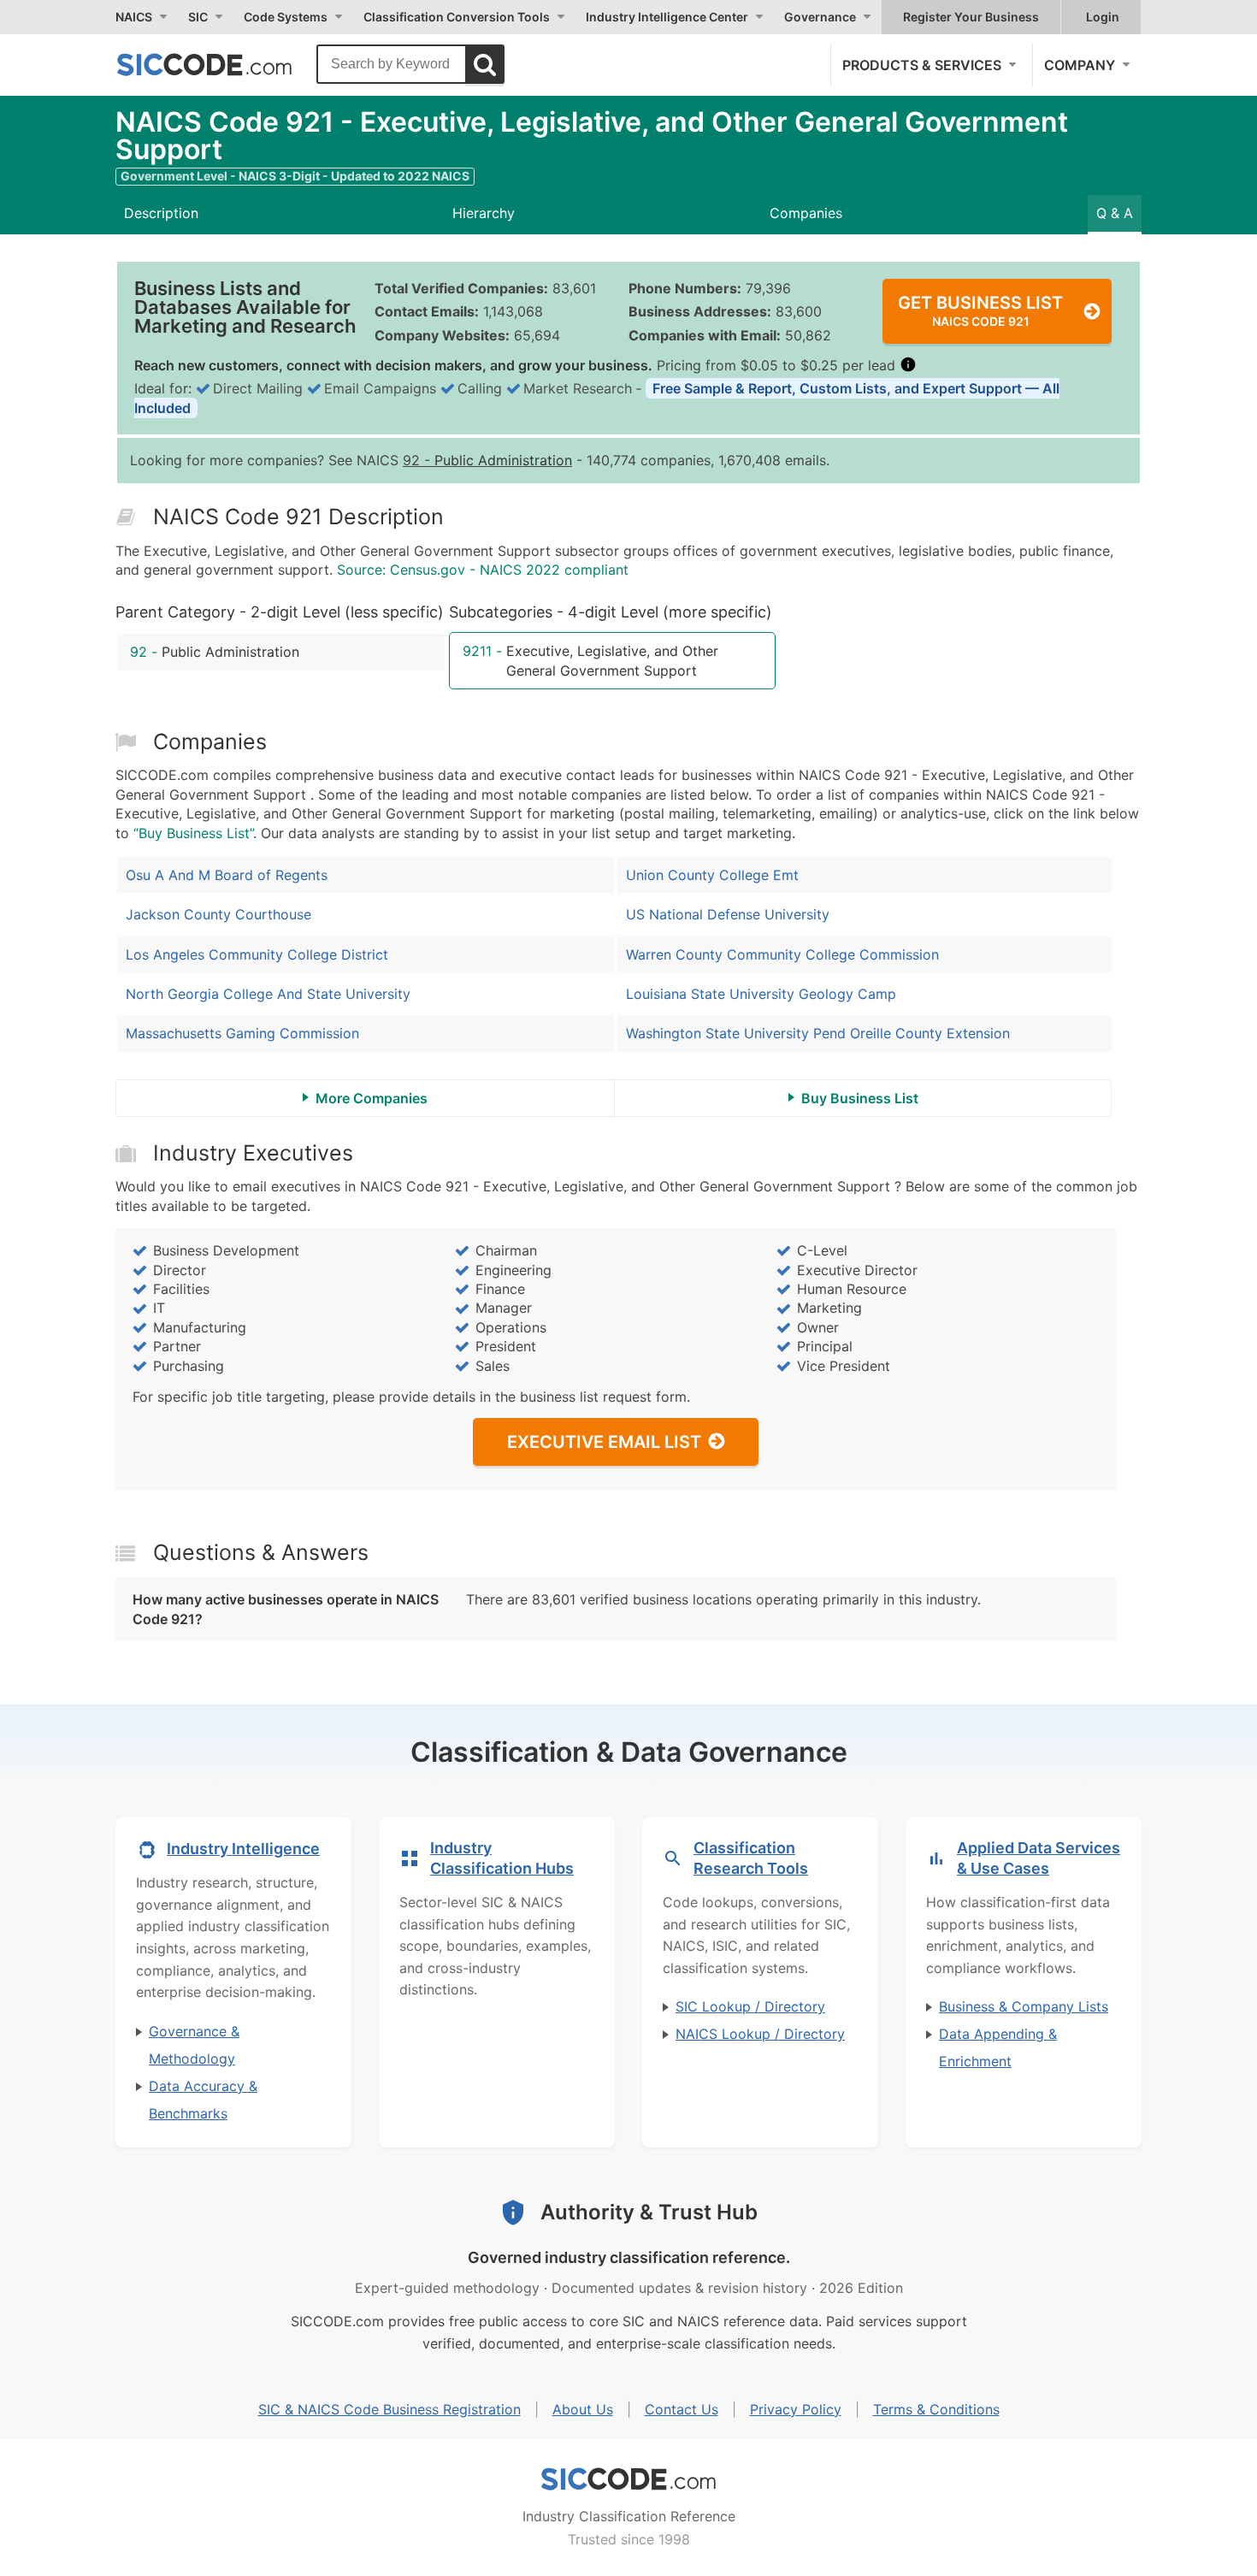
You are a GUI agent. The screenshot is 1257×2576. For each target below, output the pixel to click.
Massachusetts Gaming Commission (242, 1033)
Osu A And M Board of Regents (227, 875)
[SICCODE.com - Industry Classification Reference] (628, 2479)
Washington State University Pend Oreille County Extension (818, 1033)
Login (1103, 17)
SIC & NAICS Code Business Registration (389, 2409)
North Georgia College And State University (268, 994)
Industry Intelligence (243, 1849)
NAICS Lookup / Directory (760, 2034)
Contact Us (682, 2409)
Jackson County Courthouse (218, 914)
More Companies (372, 1098)
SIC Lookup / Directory (750, 2006)
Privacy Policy (796, 2409)
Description (161, 213)
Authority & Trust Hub (649, 2212)
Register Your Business (971, 17)
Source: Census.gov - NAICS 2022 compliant (483, 570)
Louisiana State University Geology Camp (761, 994)
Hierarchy (484, 213)
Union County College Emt (712, 875)
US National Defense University (728, 914)
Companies (806, 213)
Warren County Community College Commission (782, 954)
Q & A (1115, 213)
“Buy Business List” (193, 833)
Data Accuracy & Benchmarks (203, 2100)
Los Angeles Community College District (257, 954)
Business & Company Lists (1024, 2006)
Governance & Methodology (194, 2045)
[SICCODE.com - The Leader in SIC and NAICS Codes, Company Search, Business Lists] (222, 64)
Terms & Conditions (936, 2409)
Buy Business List (860, 1098)
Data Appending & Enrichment (998, 2047)
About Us (583, 2409)
